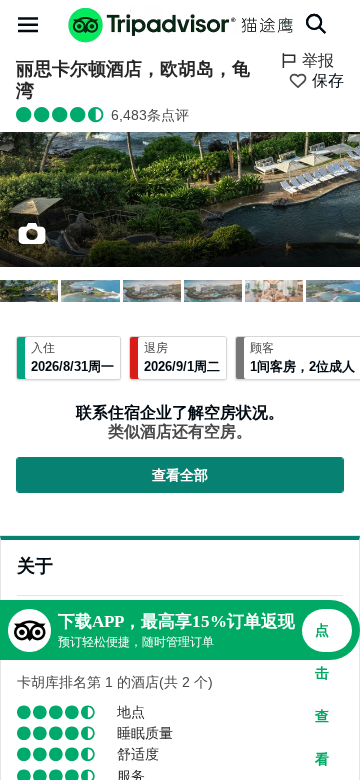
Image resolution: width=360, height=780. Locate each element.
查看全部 (180, 475)
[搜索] (316, 24)
